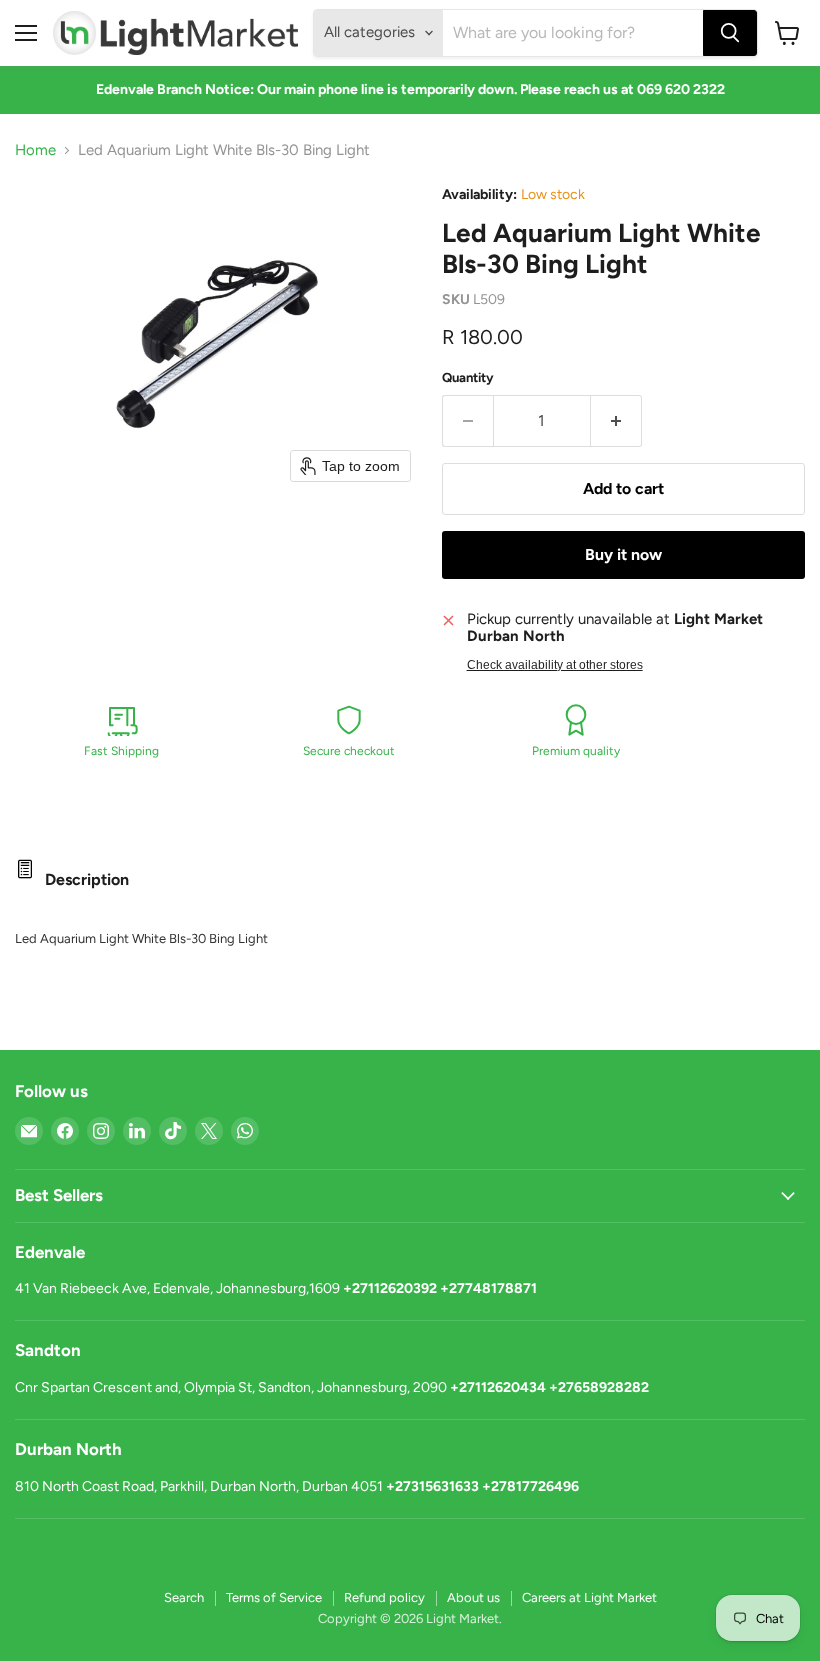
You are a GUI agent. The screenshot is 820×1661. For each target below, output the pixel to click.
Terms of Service (274, 1597)
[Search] (730, 33)
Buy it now (623, 554)
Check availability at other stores (555, 665)
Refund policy (384, 1597)
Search (184, 1597)
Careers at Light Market (589, 1597)
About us (473, 1597)
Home (35, 150)
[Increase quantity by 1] (616, 421)
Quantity (468, 377)
